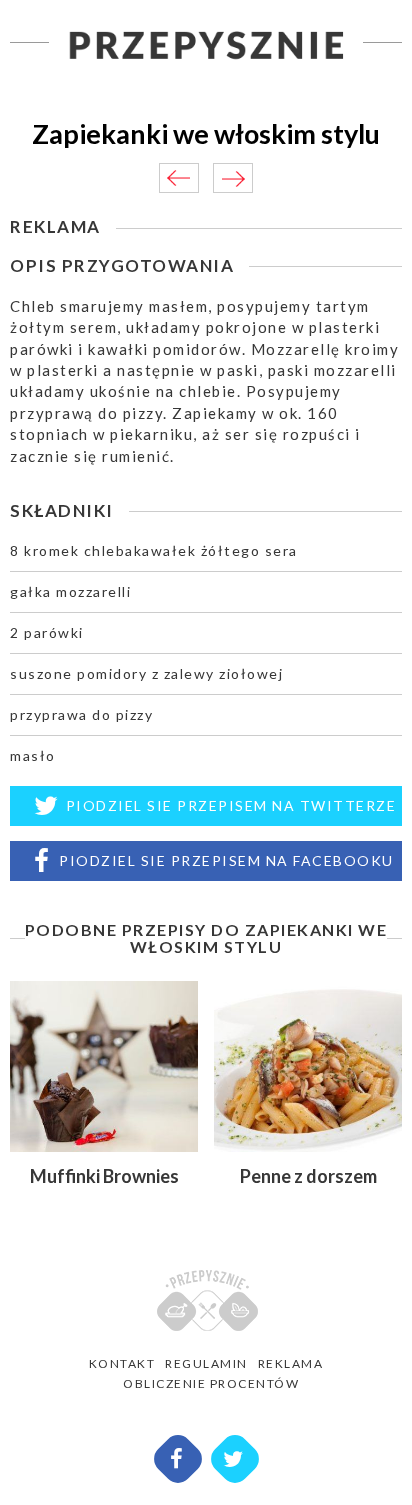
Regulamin (206, 1363)
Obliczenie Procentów (211, 1383)
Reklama (291, 1363)
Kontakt (122, 1363)
